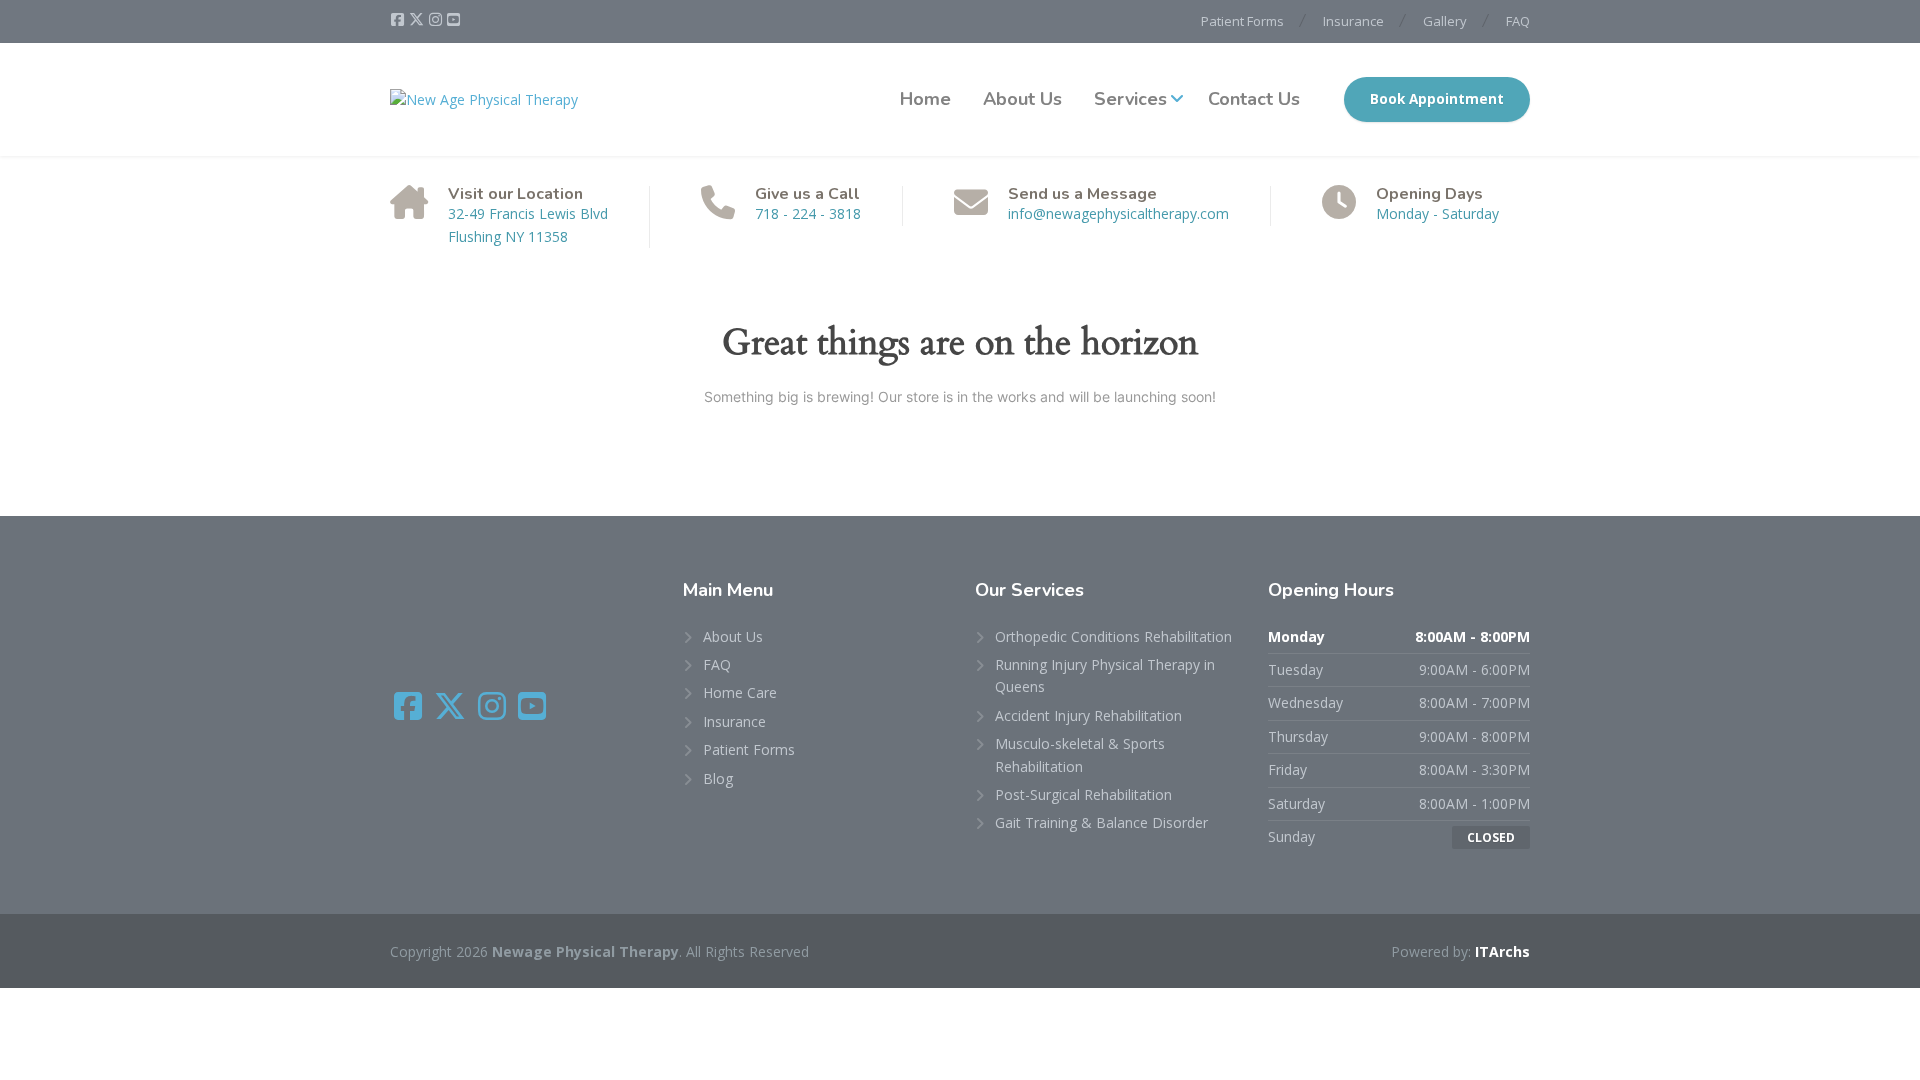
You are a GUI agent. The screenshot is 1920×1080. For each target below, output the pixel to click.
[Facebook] (399, 20)
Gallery (1445, 21)
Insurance (1353, 21)
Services (1130, 99)
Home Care (740, 692)
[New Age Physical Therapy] (484, 99)
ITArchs (1502, 951)
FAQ (1518, 21)
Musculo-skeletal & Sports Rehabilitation (1080, 754)
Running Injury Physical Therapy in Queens (1105, 675)
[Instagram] (437, 20)
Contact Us (1254, 99)
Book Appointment (1437, 99)
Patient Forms (1242, 21)
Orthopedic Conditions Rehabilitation (1113, 636)
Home (925, 99)
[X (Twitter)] (418, 20)
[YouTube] (453, 20)
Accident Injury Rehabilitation (1088, 715)
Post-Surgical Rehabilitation (1083, 794)
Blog (718, 778)
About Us (1022, 99)
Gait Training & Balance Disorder (1101, 822)
